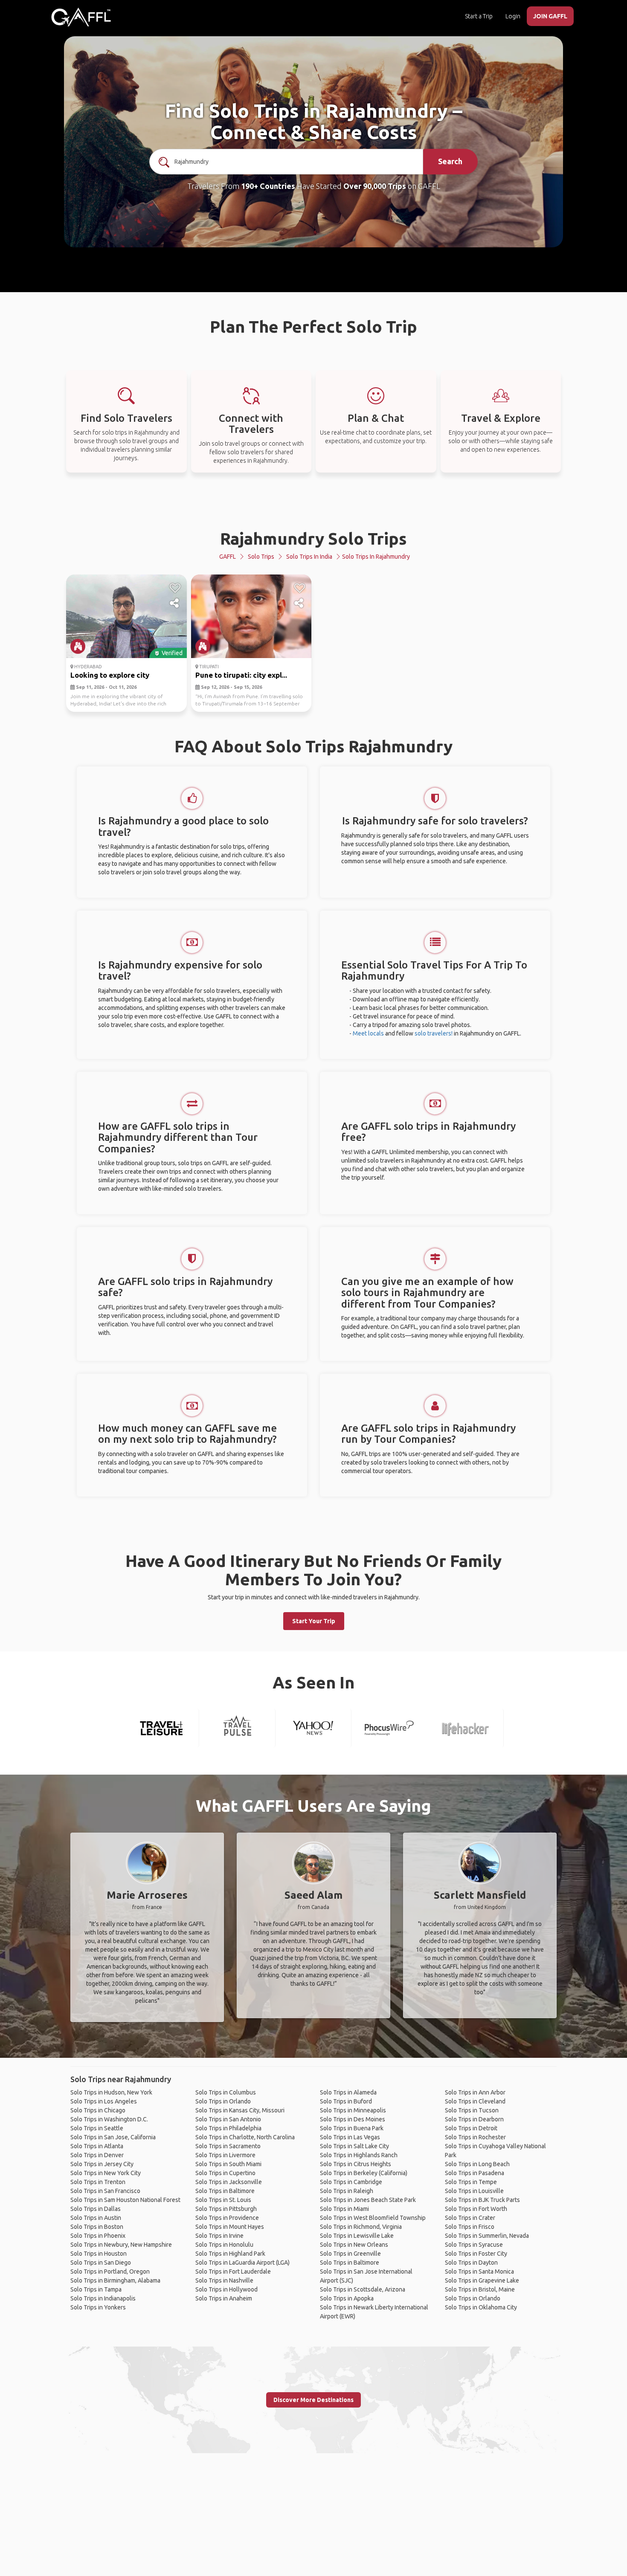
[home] (81, 17)
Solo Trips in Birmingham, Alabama (115, 2280)
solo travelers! (434, 1033)
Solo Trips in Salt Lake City (354, 2146)
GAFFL (228, 557)
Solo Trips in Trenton (98, 2182)
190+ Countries (268, 186)
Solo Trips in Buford (346, 2101)
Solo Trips (261, 557)
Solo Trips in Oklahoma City (481, 2307)
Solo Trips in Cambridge (351, 2182)
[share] (175, 603)
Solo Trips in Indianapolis (103, 2298)
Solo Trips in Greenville (350, 2254)
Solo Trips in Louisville (474, 2191)
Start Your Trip (314, 1621)
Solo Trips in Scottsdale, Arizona (363, 2289)
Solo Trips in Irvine (219, 2236)
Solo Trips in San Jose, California (113, 2137)
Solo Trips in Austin (96, 2218)
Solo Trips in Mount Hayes (230, 2227)
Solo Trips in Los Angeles (104, 2101)
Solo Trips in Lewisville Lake (357, 2236)
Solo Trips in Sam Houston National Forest (125, 2200)
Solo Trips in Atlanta (97, 2146)
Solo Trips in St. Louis (223, 2200)
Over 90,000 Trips (375, 186)
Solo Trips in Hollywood (226, 2289)
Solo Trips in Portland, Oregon (110, 2271)
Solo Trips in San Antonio (228, 2119)
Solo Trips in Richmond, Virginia (361, 2227)
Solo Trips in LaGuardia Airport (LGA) (242, 2263)
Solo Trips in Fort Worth (476, 2209)
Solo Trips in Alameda (348, 2092)
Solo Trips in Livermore (225, 2155)
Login (513, 16)
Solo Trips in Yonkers (98, 2307)
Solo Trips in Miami (344, 2209)
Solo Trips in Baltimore (225, 2191)
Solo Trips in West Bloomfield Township (373, 2218)
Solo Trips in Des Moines (353, 2119)
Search (450, 161)
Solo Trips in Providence (227, 2218)
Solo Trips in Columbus (226, 2092)
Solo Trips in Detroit (471, 2128)
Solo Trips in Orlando (223, 2101)
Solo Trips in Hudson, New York (111, 2092)
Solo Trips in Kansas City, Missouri (240, 2110)
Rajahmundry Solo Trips (313, 538)
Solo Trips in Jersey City (102, 2164)
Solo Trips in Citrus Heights (356, 2164)
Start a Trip (479, 16)
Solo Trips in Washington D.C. (109, 2119)
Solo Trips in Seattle (97, 2128)
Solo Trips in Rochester (475, 2137)
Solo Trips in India (309, 557)
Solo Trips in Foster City (476, 2254)
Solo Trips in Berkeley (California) (364, 2173)
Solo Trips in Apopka (347, 2298)
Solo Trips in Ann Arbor (475, 2092)
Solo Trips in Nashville (224, 2280)
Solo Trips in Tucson (472, 2110)
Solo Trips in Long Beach (477, 2164)
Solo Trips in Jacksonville (229, 2182)
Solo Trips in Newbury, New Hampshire (121, 2245)
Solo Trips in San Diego (101, 2263)
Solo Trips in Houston (99, 2254)
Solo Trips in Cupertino (225, 2173)
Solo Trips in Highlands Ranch (359, 2155)
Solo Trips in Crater (470, 2218)
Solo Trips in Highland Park (230, 2254)
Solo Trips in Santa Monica (479, 2271)
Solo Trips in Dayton (471, 2263)
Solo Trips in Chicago (98, 2110)
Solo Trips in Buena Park (352, 2128)
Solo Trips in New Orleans (354, 2245)
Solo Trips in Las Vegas (350, 2137)
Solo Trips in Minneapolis (353, 2110)
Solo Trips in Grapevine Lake (482, 2280)
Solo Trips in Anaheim (224, 2298)
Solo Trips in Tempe (471, 2182)
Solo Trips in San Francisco (105, 2191)
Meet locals (368, 1033)
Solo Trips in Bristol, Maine (480, 2289)
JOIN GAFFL (550, 16)
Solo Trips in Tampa (96, 2289)
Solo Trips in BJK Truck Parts (482, 2200)
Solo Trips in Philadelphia (228, 2128)
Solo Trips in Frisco (470, 2227)
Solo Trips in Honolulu (224, 2245)
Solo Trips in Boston (97, 2227)
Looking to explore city (110, 675)
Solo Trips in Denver (97, 2155)
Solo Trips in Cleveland (475, 2101)
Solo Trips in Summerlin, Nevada (487, 2236)
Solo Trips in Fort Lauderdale (233, 2271)
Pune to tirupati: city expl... (241, 675)
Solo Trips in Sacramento (228, 2146)
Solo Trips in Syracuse (474, 2245)
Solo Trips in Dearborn (474, 2119)
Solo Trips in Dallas (96, 2209)
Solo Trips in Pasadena (475, 2173)
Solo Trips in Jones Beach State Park (368, 2200)
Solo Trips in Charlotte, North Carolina (245, 2137)
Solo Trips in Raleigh (347, 2191)
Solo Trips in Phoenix (98, 2236)
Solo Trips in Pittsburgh (226, 2209)
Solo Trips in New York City (106, 2173)
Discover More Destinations (313, 2400)
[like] (175, 588)
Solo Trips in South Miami (228, 2164)
